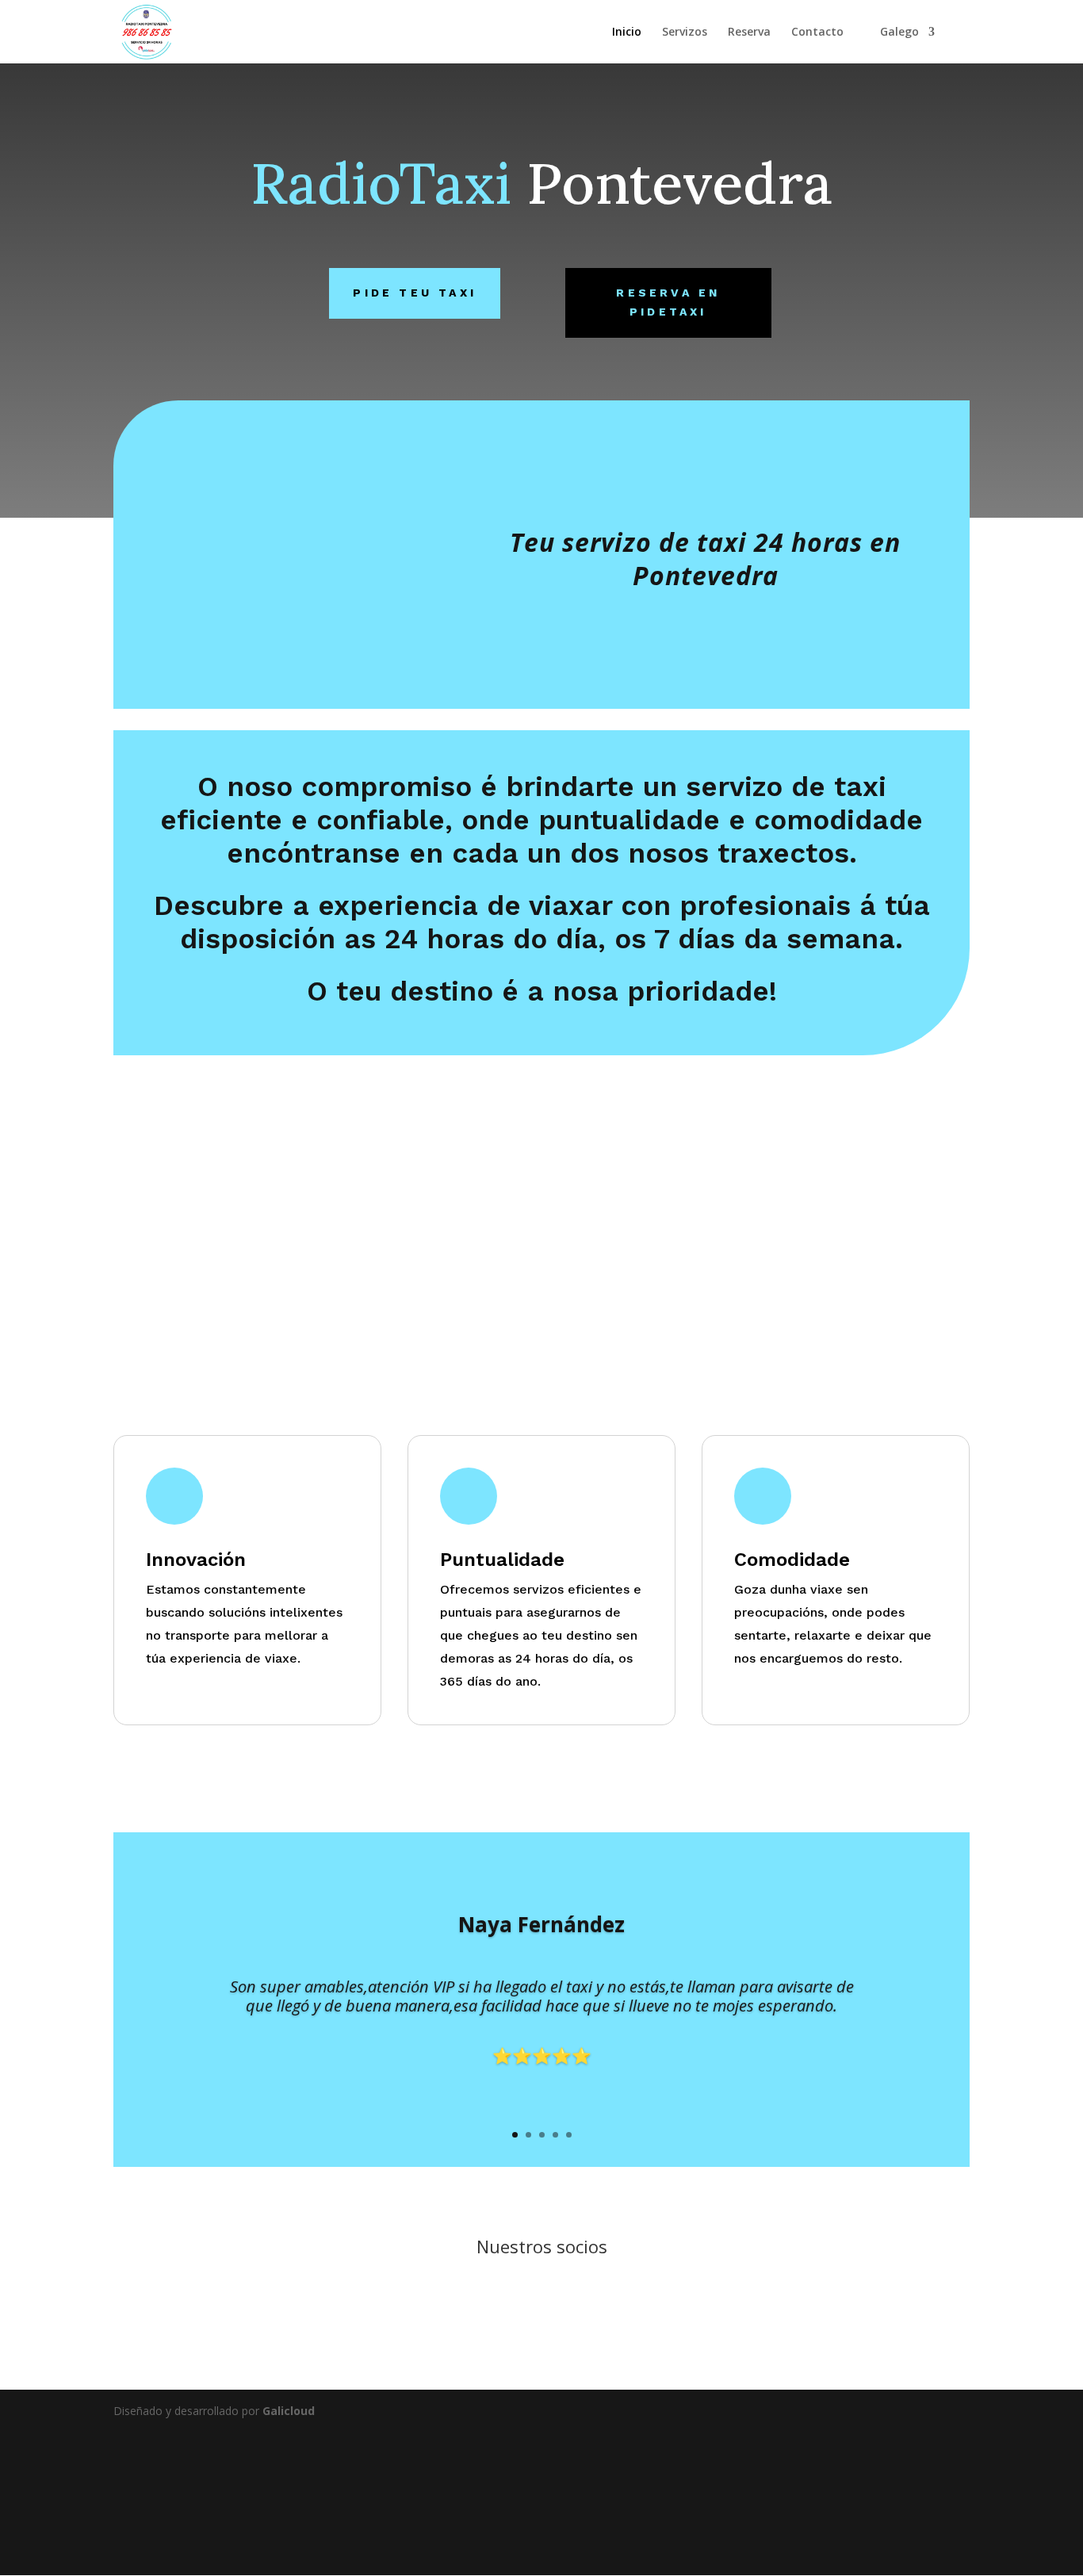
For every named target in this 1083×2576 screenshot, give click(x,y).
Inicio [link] (627, 33)
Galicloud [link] (289, 2411)
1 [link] (515, 2135)
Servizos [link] (685, 33)
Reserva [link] (749, 33)
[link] (146, 31)
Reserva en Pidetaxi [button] (668, 302)
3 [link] (542, 2135)
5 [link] (569, 2135)
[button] (894, 2411)
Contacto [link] (817, 33)
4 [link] (555, 2135)
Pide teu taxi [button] (415, 293)
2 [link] (528, 2135)
